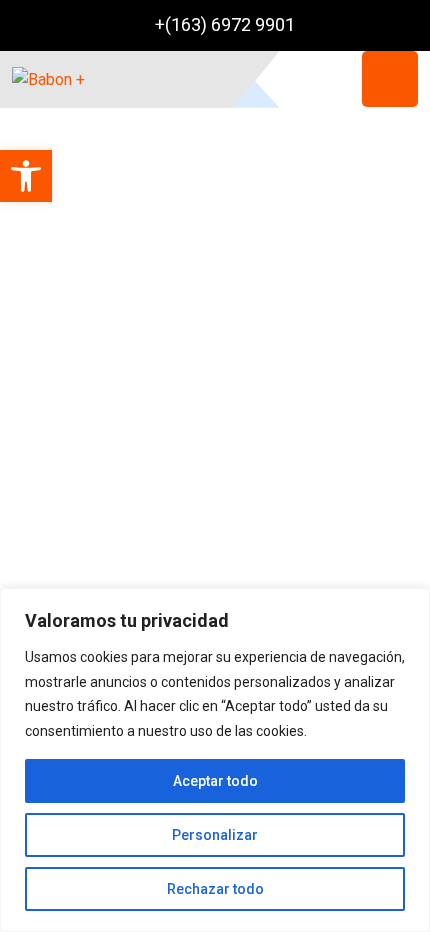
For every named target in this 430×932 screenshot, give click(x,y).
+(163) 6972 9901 (225, 24)
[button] (26, 176)
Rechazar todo (215, 889)
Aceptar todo (215, 781)
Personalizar (215, 835)
